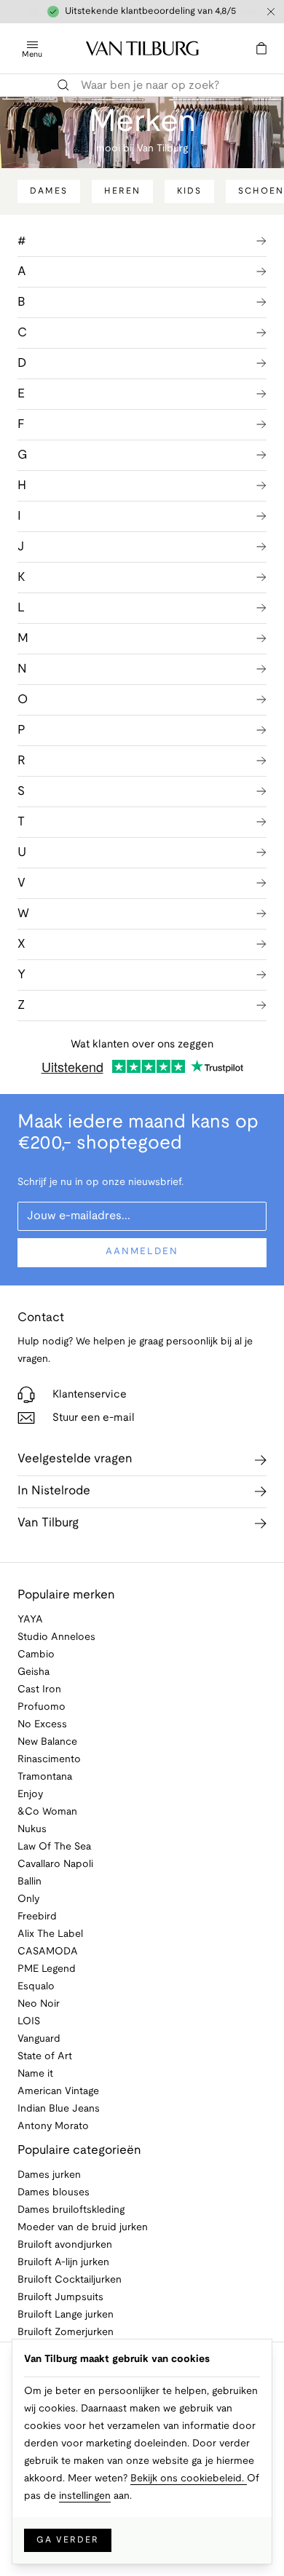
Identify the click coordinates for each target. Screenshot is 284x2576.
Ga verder (68, 2540)
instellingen (85, 2496)
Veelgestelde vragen (75, 1459)
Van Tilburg (48, 1523)
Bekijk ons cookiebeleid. (189, 2479)
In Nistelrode (54, 1491)
